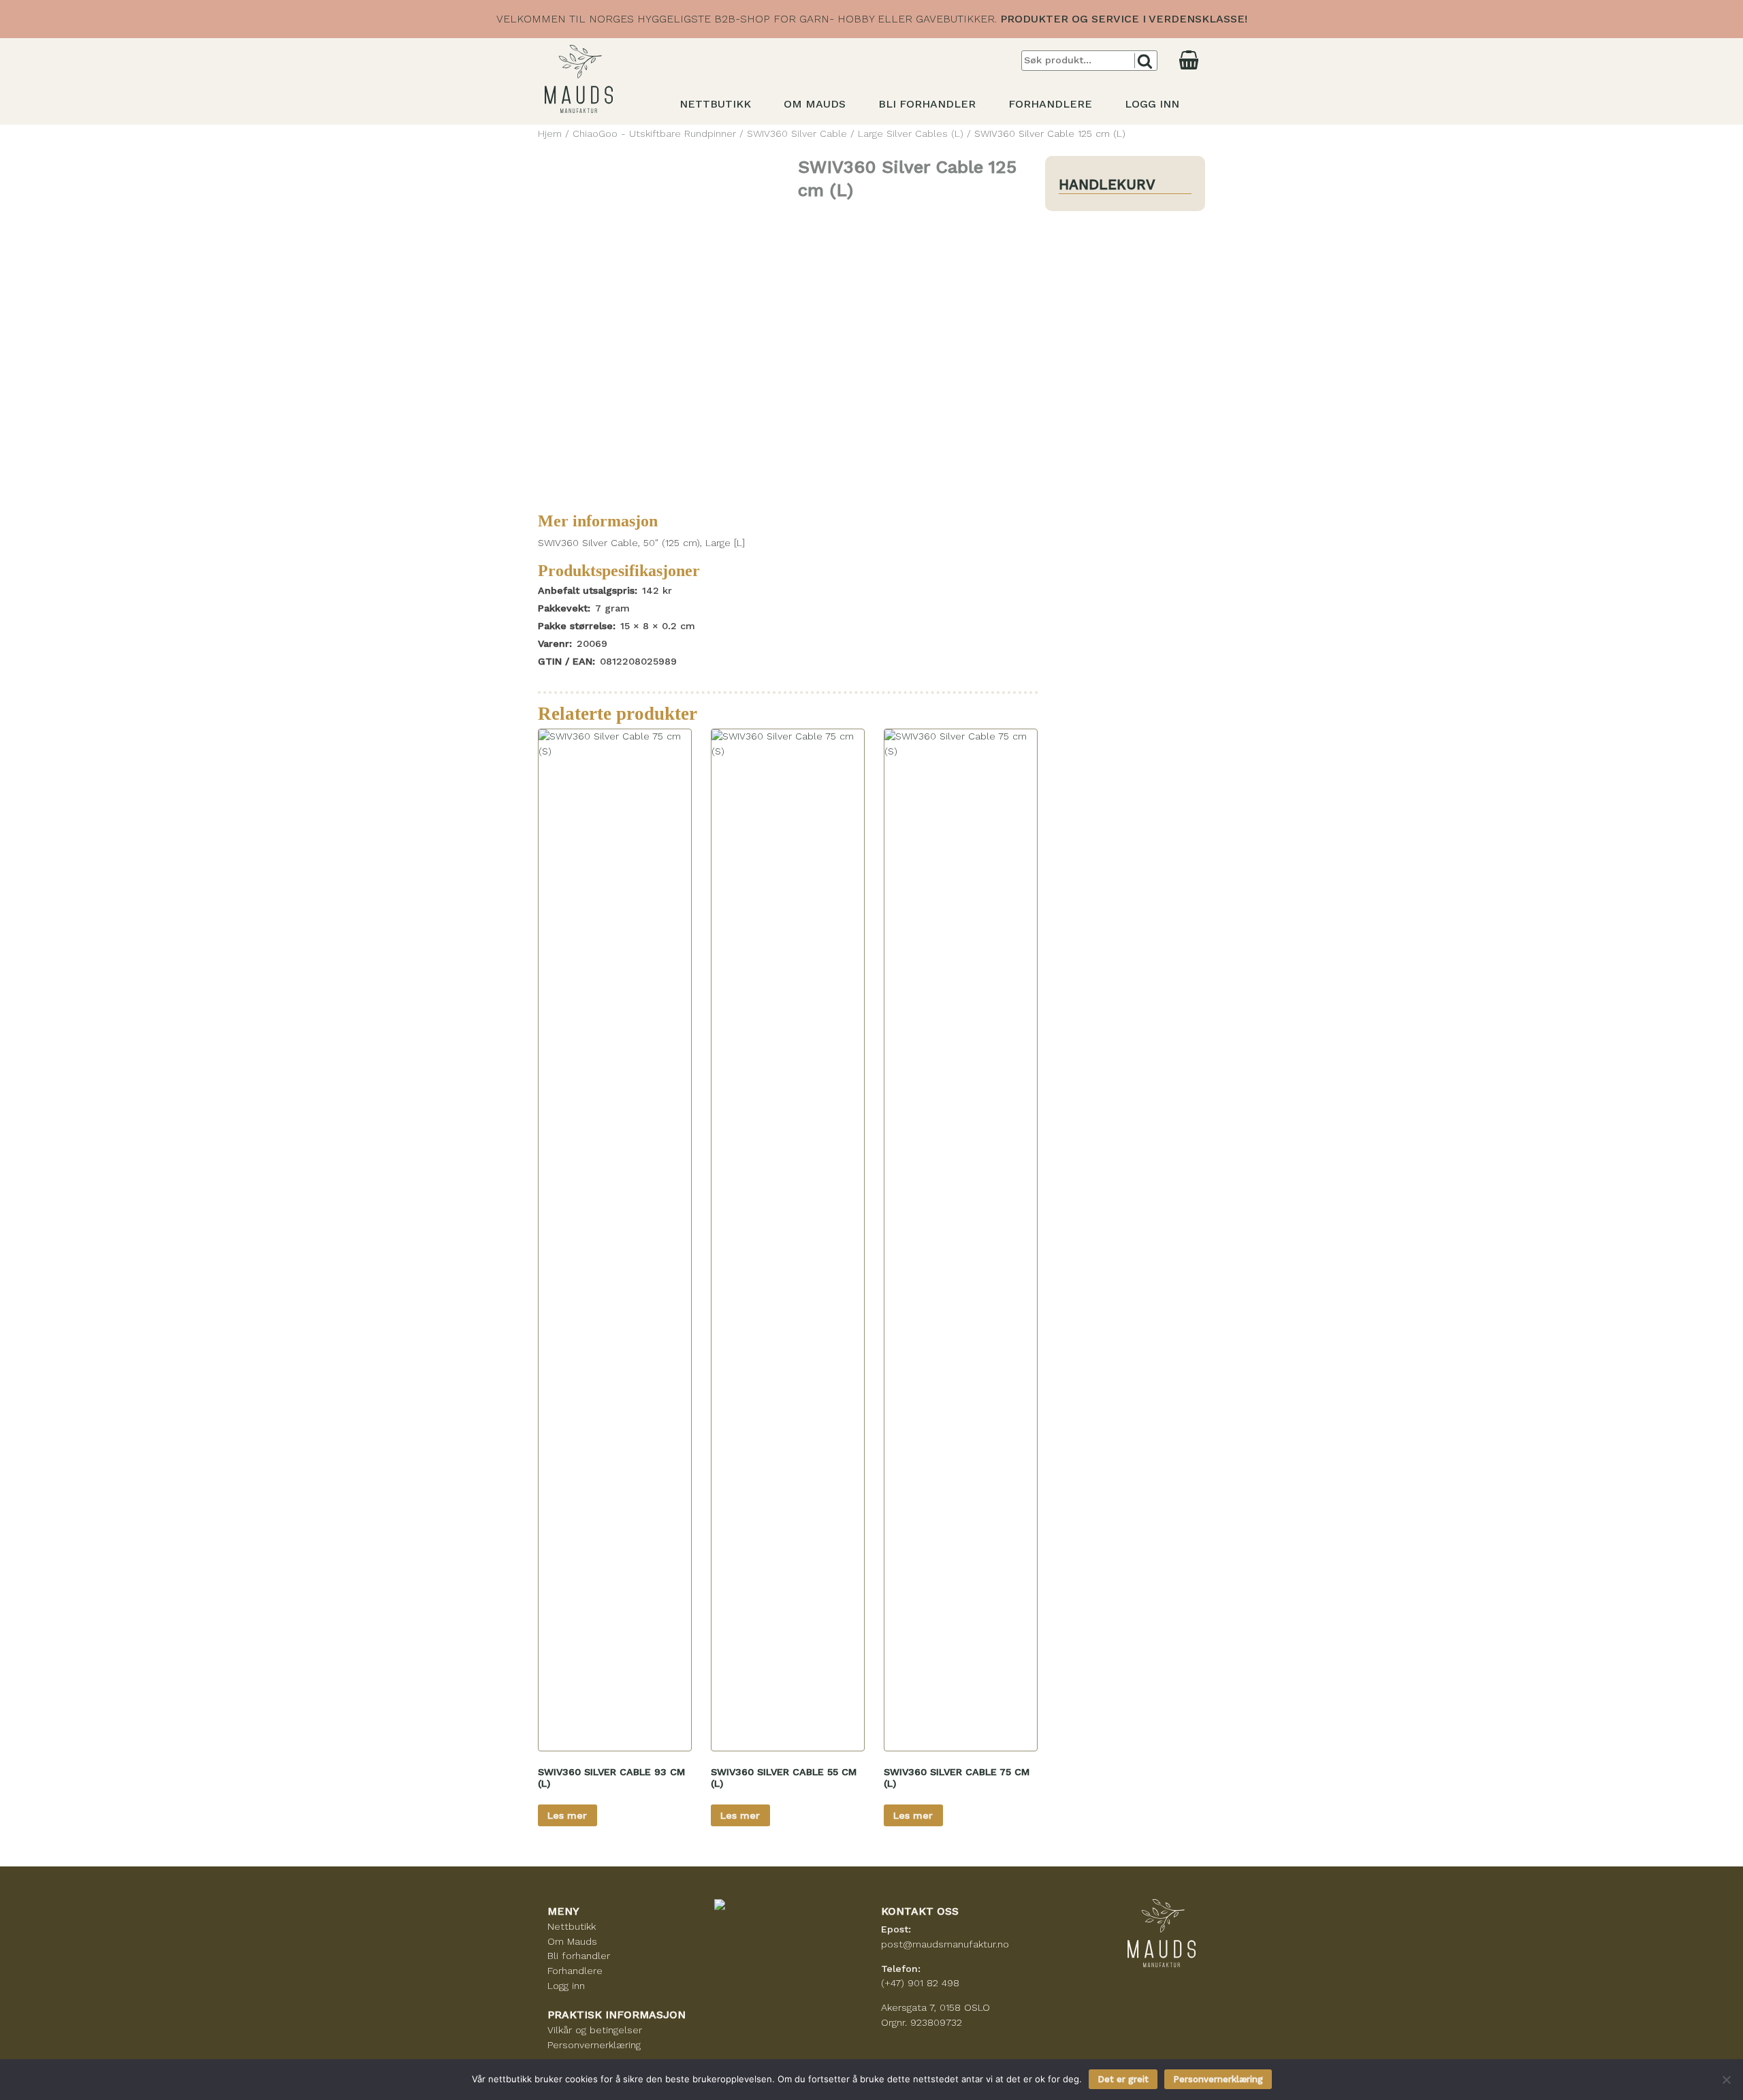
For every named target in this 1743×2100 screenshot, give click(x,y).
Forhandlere (1050, 104)
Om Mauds (815, 104)
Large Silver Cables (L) (911, 133)
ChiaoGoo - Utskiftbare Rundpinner (654, 133)
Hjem (550, 133)
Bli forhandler (927, 104)
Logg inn (1152, 104)
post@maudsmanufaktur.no (945, 1944)
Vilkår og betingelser (595, 2030)
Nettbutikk (715, 104)
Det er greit (1123, 2079)
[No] (1726, 2080)
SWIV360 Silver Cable (797, 133)
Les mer (567, 1815)
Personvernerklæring (594, 2045)
